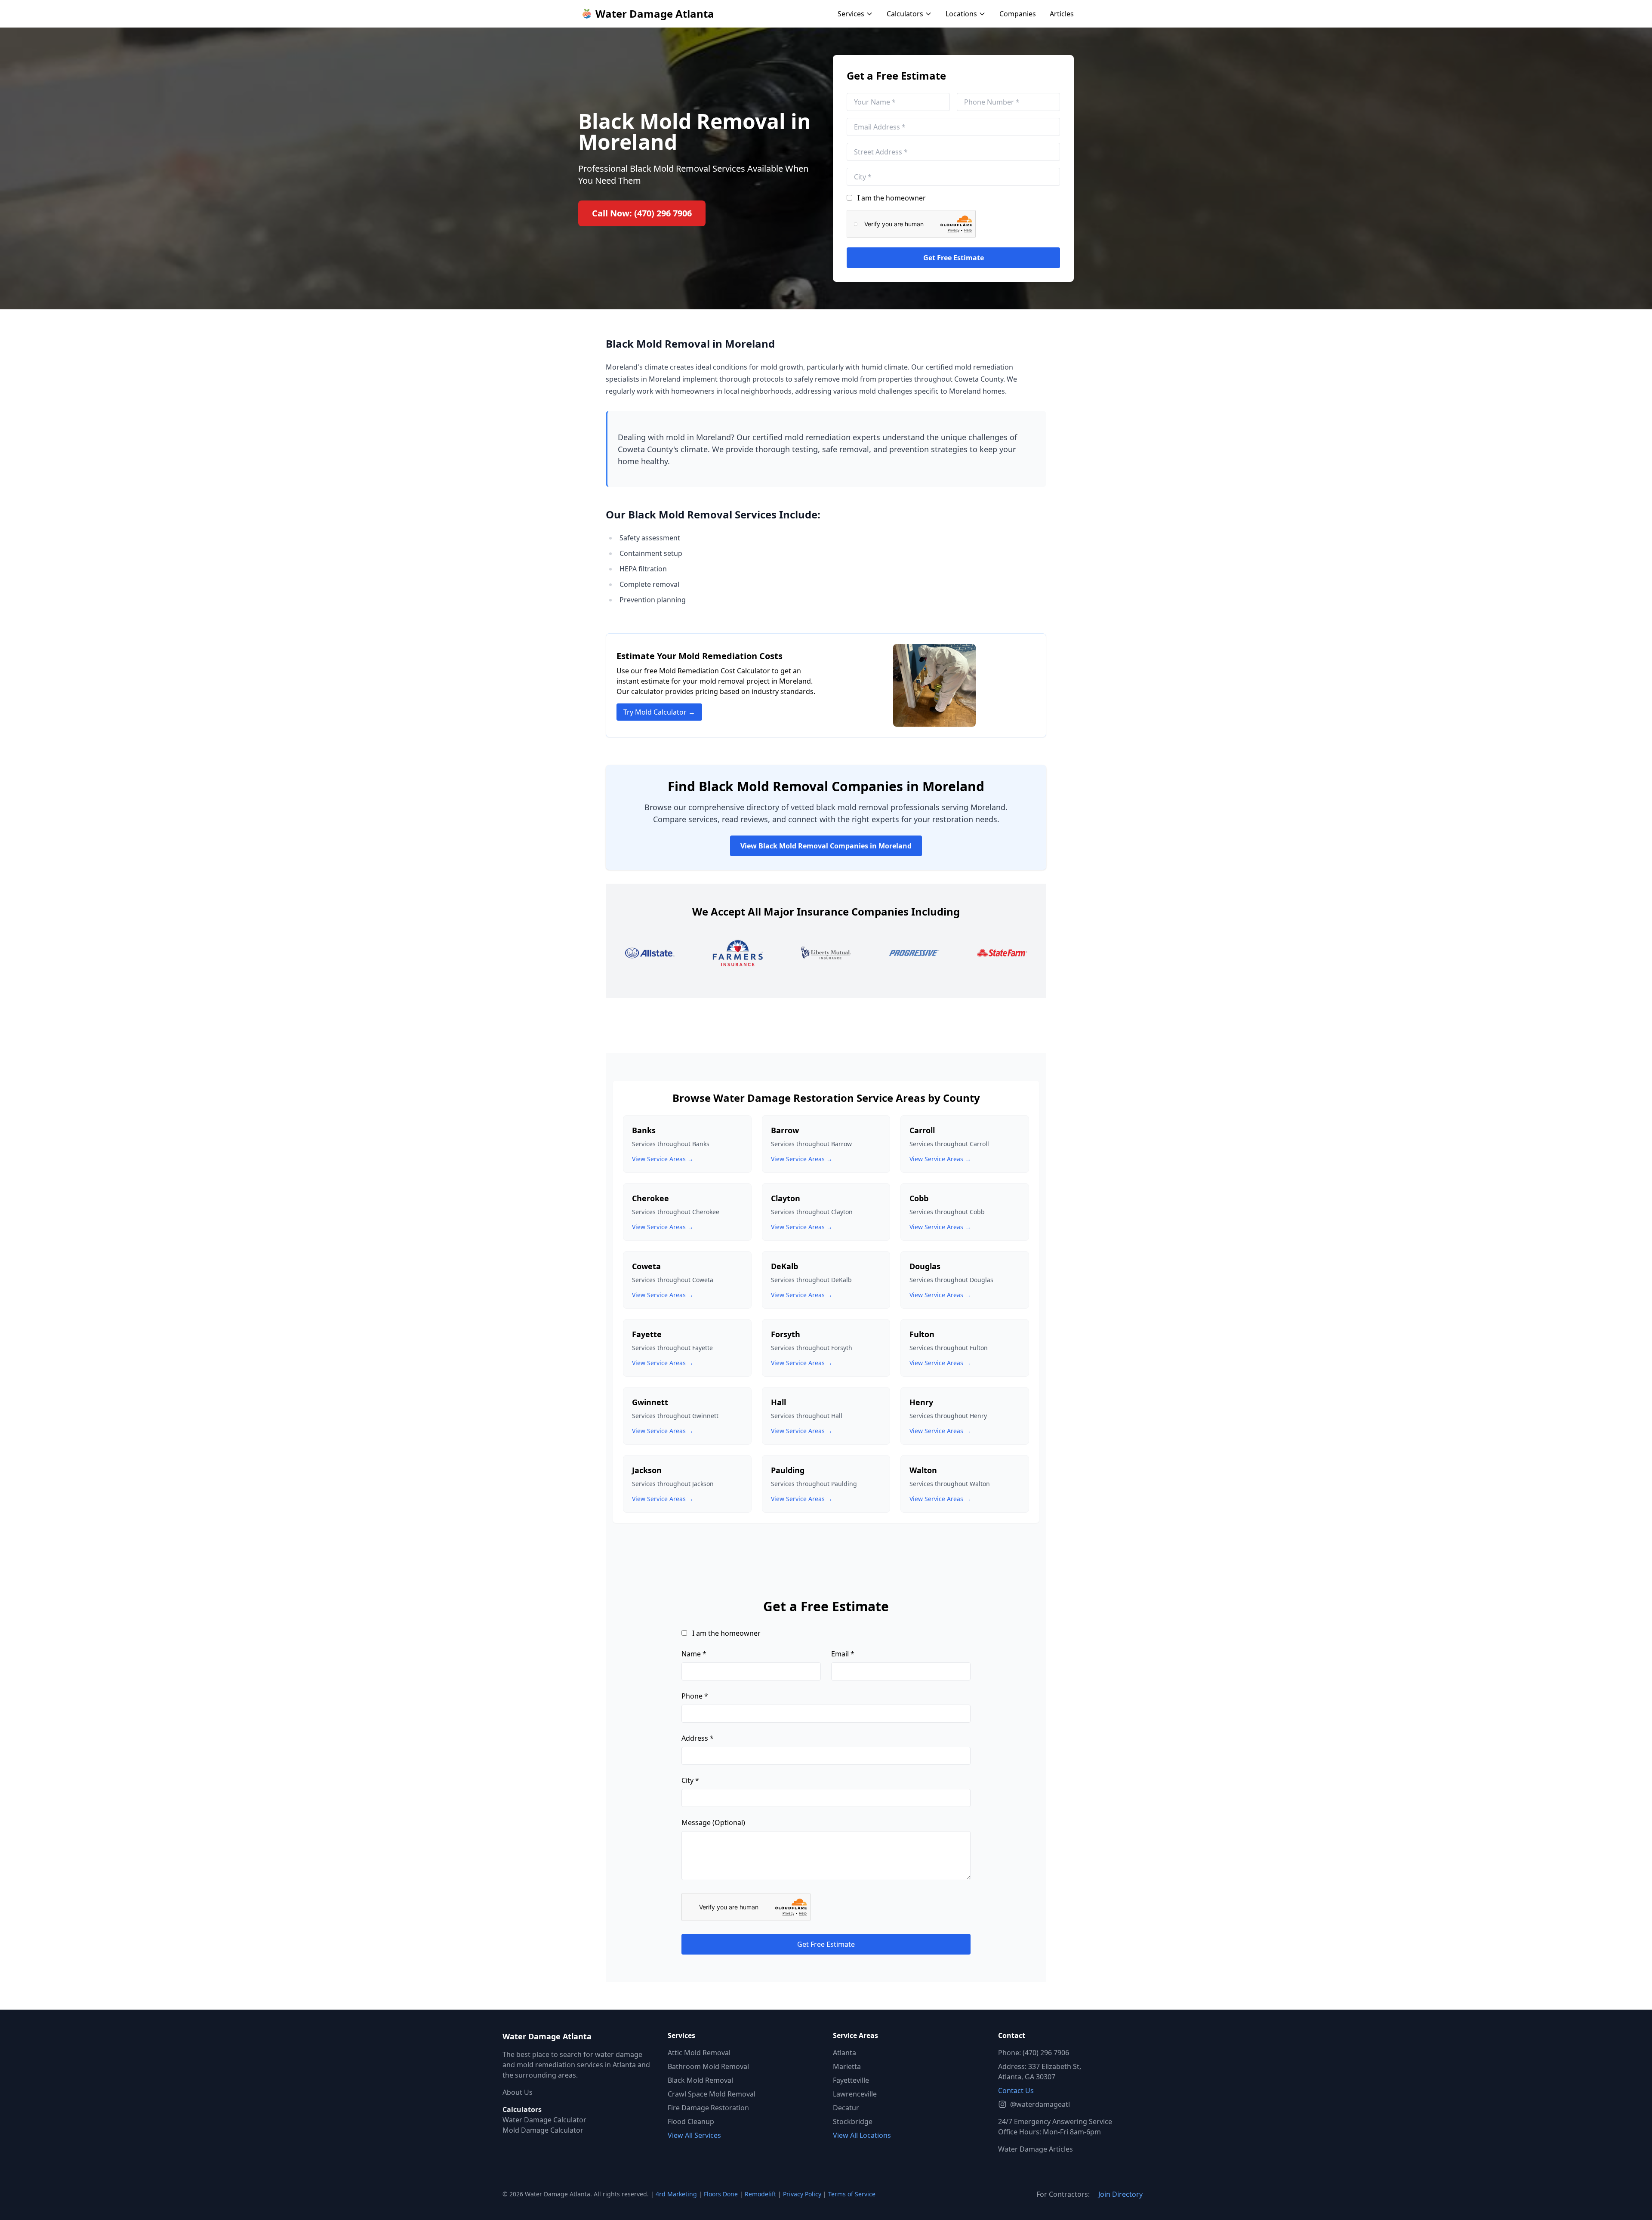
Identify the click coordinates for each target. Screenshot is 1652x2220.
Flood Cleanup (691, 2121)
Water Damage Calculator (544, 2120)
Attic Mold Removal (699, 2053)
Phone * (695, 1696)
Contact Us (1016, 2090)
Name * (694, 1654)
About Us (518, 2092)
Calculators (905, 14)
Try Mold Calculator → (659, 712)
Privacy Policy (802, 2194)
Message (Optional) (713, 1822)
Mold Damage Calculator (543, 2130)
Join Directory (1120, 2194)
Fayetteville (851, 2080)
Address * (698, 1738)
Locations (961, 14)
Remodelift (760, 2194)
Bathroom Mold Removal (708, 2066)
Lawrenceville (855, 2094)
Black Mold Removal (700, 2080)
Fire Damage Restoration (708, 2108)
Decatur (846, 2108)
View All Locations (862, 2135)
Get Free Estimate (954, 258)
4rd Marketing (676, 2194)
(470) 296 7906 (1046, 2053)
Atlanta (844, 2053)
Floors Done (721, 2194)
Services (851, 14)
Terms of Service (852, 2194)
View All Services (694, 2135)
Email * (843, 1654)
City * (690, 1780)
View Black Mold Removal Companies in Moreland (826, 846)
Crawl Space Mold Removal (712, 2094)
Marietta (847, 2066)
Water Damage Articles (1036, 2149)
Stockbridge (853, 2121)
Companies (1018, 14)
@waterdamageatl (1040, 2104)
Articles (1062, 14)
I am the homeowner (891, 198)
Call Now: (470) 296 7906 (642, 213)
